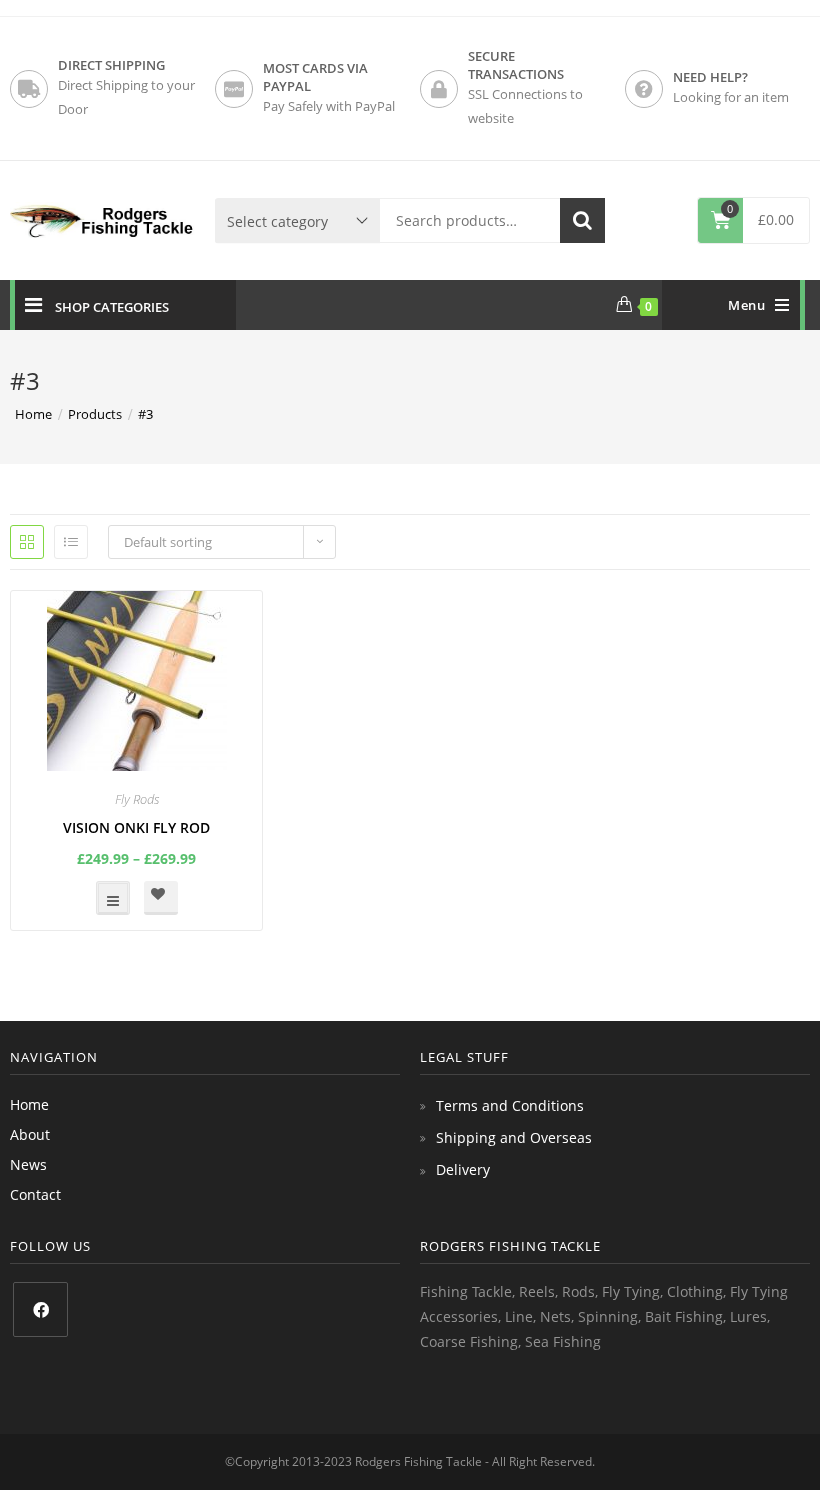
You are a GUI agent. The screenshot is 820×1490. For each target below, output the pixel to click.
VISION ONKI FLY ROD (136, 827)
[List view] (71, 542)
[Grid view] (27, 542)
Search (582, 220)
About (30, 1134)
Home (29, 1104)
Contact (35, 1194)
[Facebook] (40, 1309)
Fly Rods (137, 799)
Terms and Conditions (510, 1105)
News (28, 1164)
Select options (113, 898)
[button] (161, 898)
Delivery (463, 1169)
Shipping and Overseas (514, 1137)
